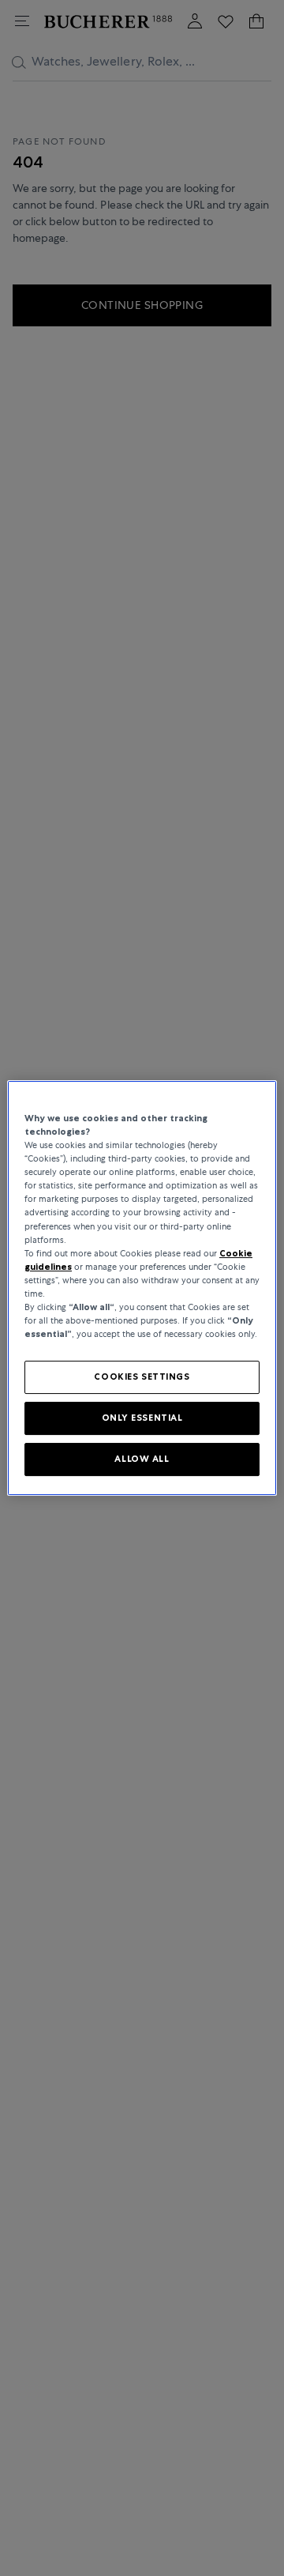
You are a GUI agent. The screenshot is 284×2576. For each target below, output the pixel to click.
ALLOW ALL (142, 1459)
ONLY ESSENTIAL (142, 1418)
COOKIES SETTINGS (142, 1377)
